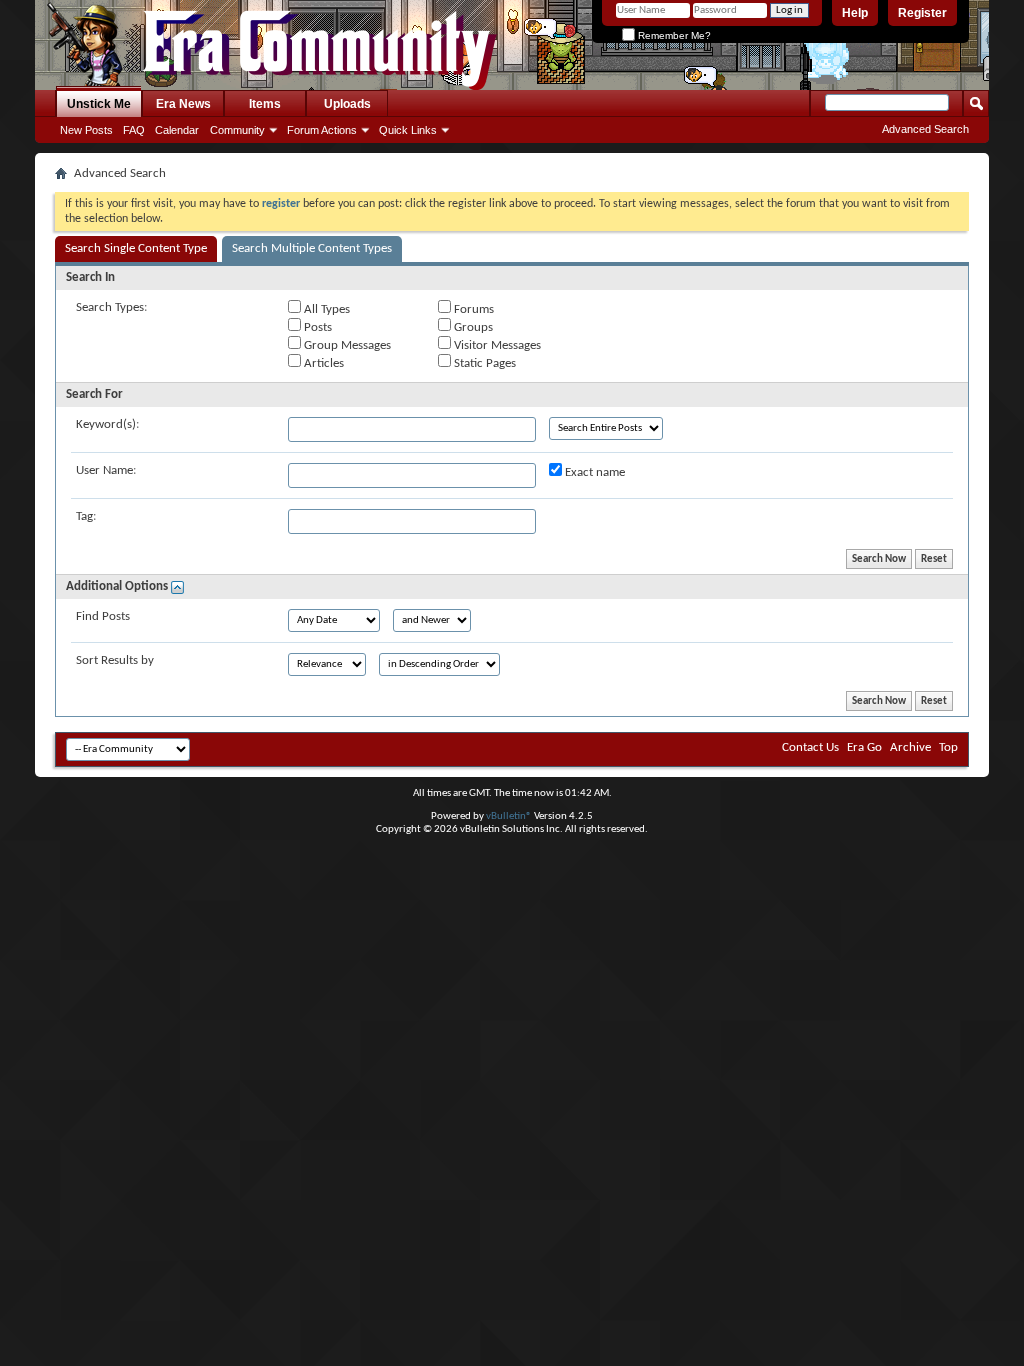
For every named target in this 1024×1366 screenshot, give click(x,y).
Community (237, 130)
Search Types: (111, 307)
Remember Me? (673, 35)
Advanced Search (925, 129)
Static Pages (483, 363)
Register (922, 13)
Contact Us (810, 747)
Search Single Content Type (136, 248)
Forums (472, 309)
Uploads (347, 104)
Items (265, 104)
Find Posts (103, 616)
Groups (472, 327)
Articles (322, 363)
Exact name (593, 472)
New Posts (86, 130)
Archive (910, 747)
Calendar (177, 130)
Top (948, 747)
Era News (183, 104)
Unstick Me (99, 104)
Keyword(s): (107, 424)
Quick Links (408, 130)
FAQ (134, 130)
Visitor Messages (496, 345)
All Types (325, 309)
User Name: (106, 470)
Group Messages (346, 345)
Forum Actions (322, 130)
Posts (316, 327)
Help (855, 13)
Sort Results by (115, 660)
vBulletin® (509, 816)
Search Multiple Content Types (312, 248)
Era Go (864, 747)
